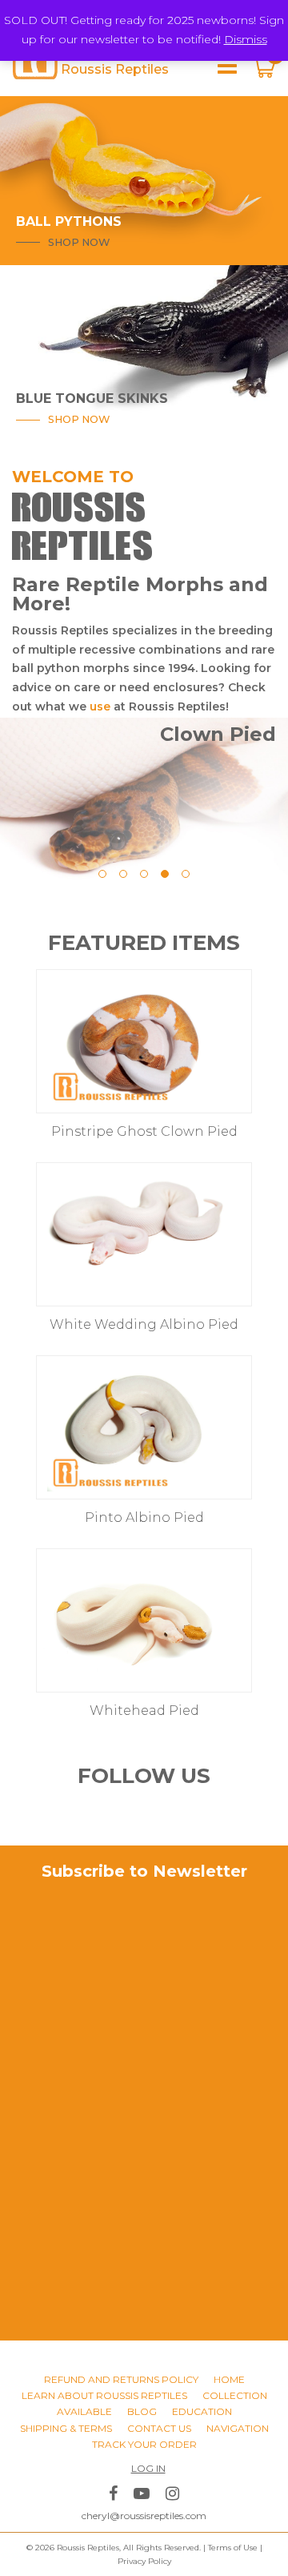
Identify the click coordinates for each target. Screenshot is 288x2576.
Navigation (238, 2428)
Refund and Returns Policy (121, 2379)
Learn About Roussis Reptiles (104, 2395)
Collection (235, 2395)
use (98, 706)
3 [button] (144, 874)
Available (84, 2411)
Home (229, 2379)
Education (202, 2411)
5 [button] (186, 874)
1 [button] (102, 874)
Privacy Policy (144, 2561)
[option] (144, 670)
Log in (148, 2468)
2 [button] (123, 874)
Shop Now (79, 242)
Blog (142, 2411)
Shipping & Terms (66, 2428)
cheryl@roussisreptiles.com (144, 2516)
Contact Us (159, 2428)
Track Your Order (144, 2444)
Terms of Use (233, 2548)
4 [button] (165, 874)
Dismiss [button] (246, 39)
